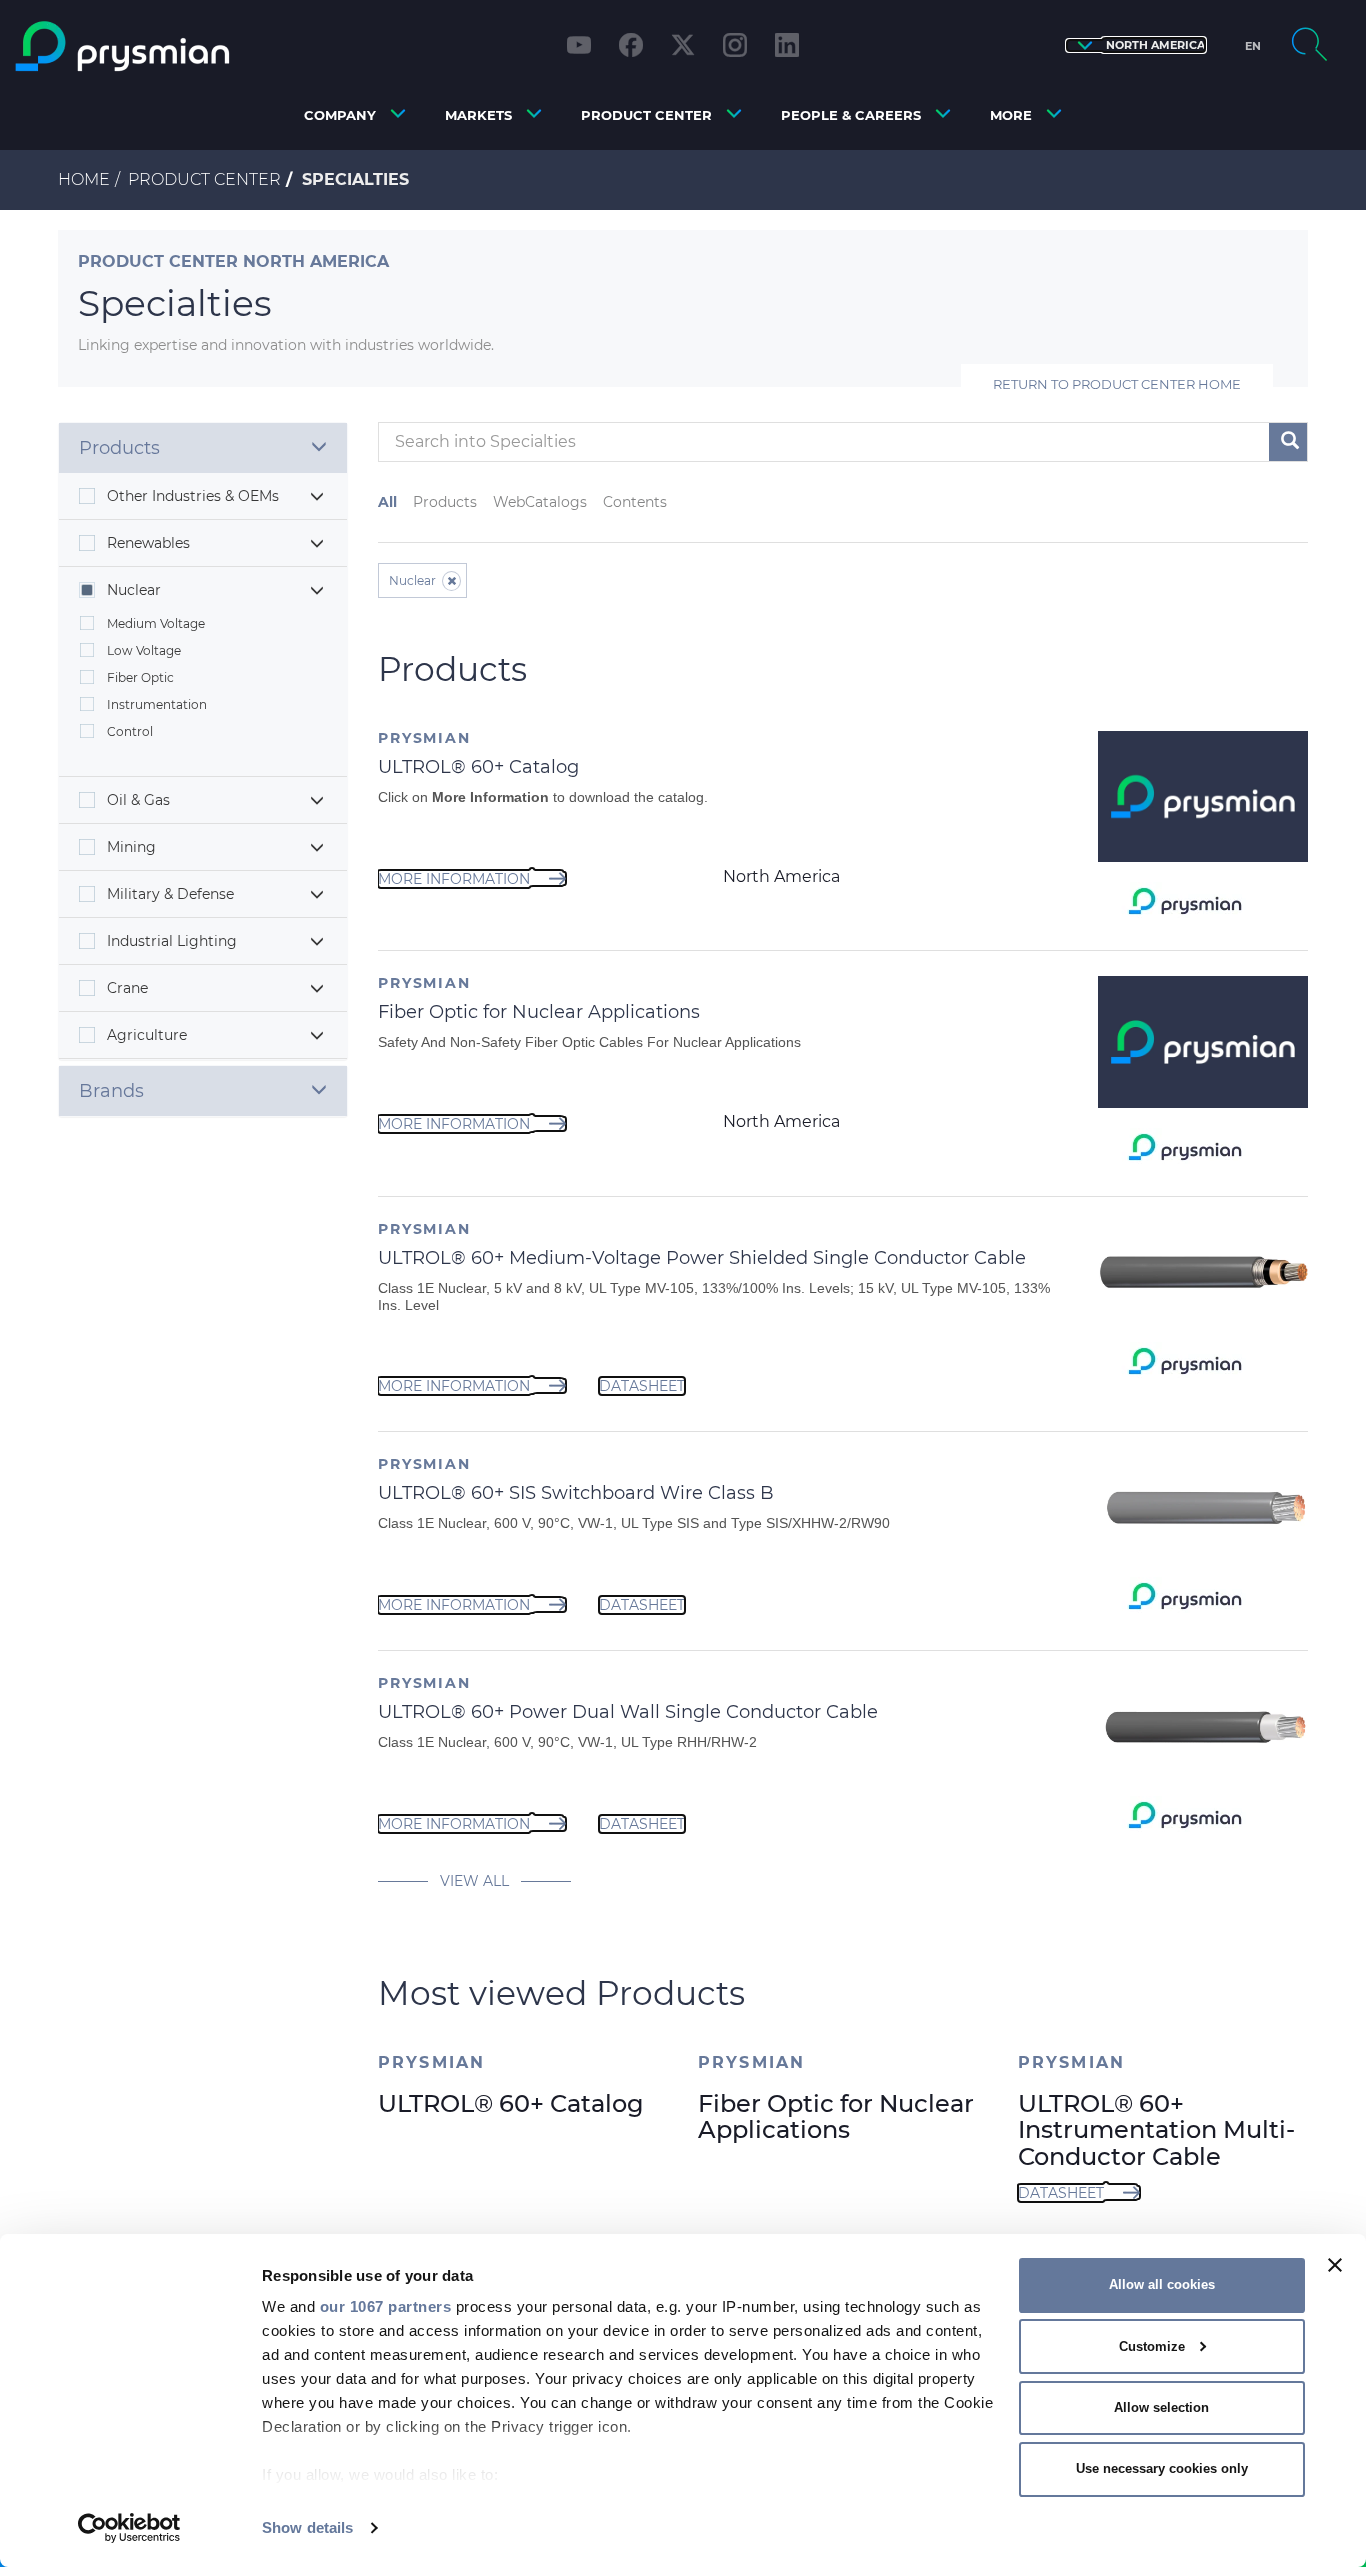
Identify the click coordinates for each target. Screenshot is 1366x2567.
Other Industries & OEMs (193, 496)
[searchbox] (789, 442)
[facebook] (631, 45)
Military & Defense (170, 894)
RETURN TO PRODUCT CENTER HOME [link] (1117, 384)
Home (84, 179)
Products (445, 502)
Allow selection (1161, 2407)
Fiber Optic (140, 677)
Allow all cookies (1162, 2284)
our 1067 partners (386, 2306)
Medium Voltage (156, 623)
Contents (635, 502)
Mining (131, 847)
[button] (1136, 45)
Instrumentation (157, 704)
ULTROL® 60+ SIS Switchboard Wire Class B (576, 1493)
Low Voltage (144, 650)
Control (130, 731)
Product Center (204, 179)
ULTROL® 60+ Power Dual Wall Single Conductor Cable (628, 1712)
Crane (127, 988)
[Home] (174, 46)
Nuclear (134, 590)
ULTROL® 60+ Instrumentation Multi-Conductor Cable (1156, 2130)
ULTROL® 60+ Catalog (478, 767)
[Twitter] (683, 45)
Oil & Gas (138, 800)
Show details (307, 2527)
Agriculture (147, 1035)
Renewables (148, 543)
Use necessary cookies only (1162, 2468)
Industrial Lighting (172, 941)
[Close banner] (1335, 2265)
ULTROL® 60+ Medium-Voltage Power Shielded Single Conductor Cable (702, 1258)
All (387, 502)
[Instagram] (735, 45)
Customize (1152, 2346)
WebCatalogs (540, 502)
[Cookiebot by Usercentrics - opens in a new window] (129, 2528)
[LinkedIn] (787, 45)
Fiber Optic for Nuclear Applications (539, 1012)
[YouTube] (579, 45)
